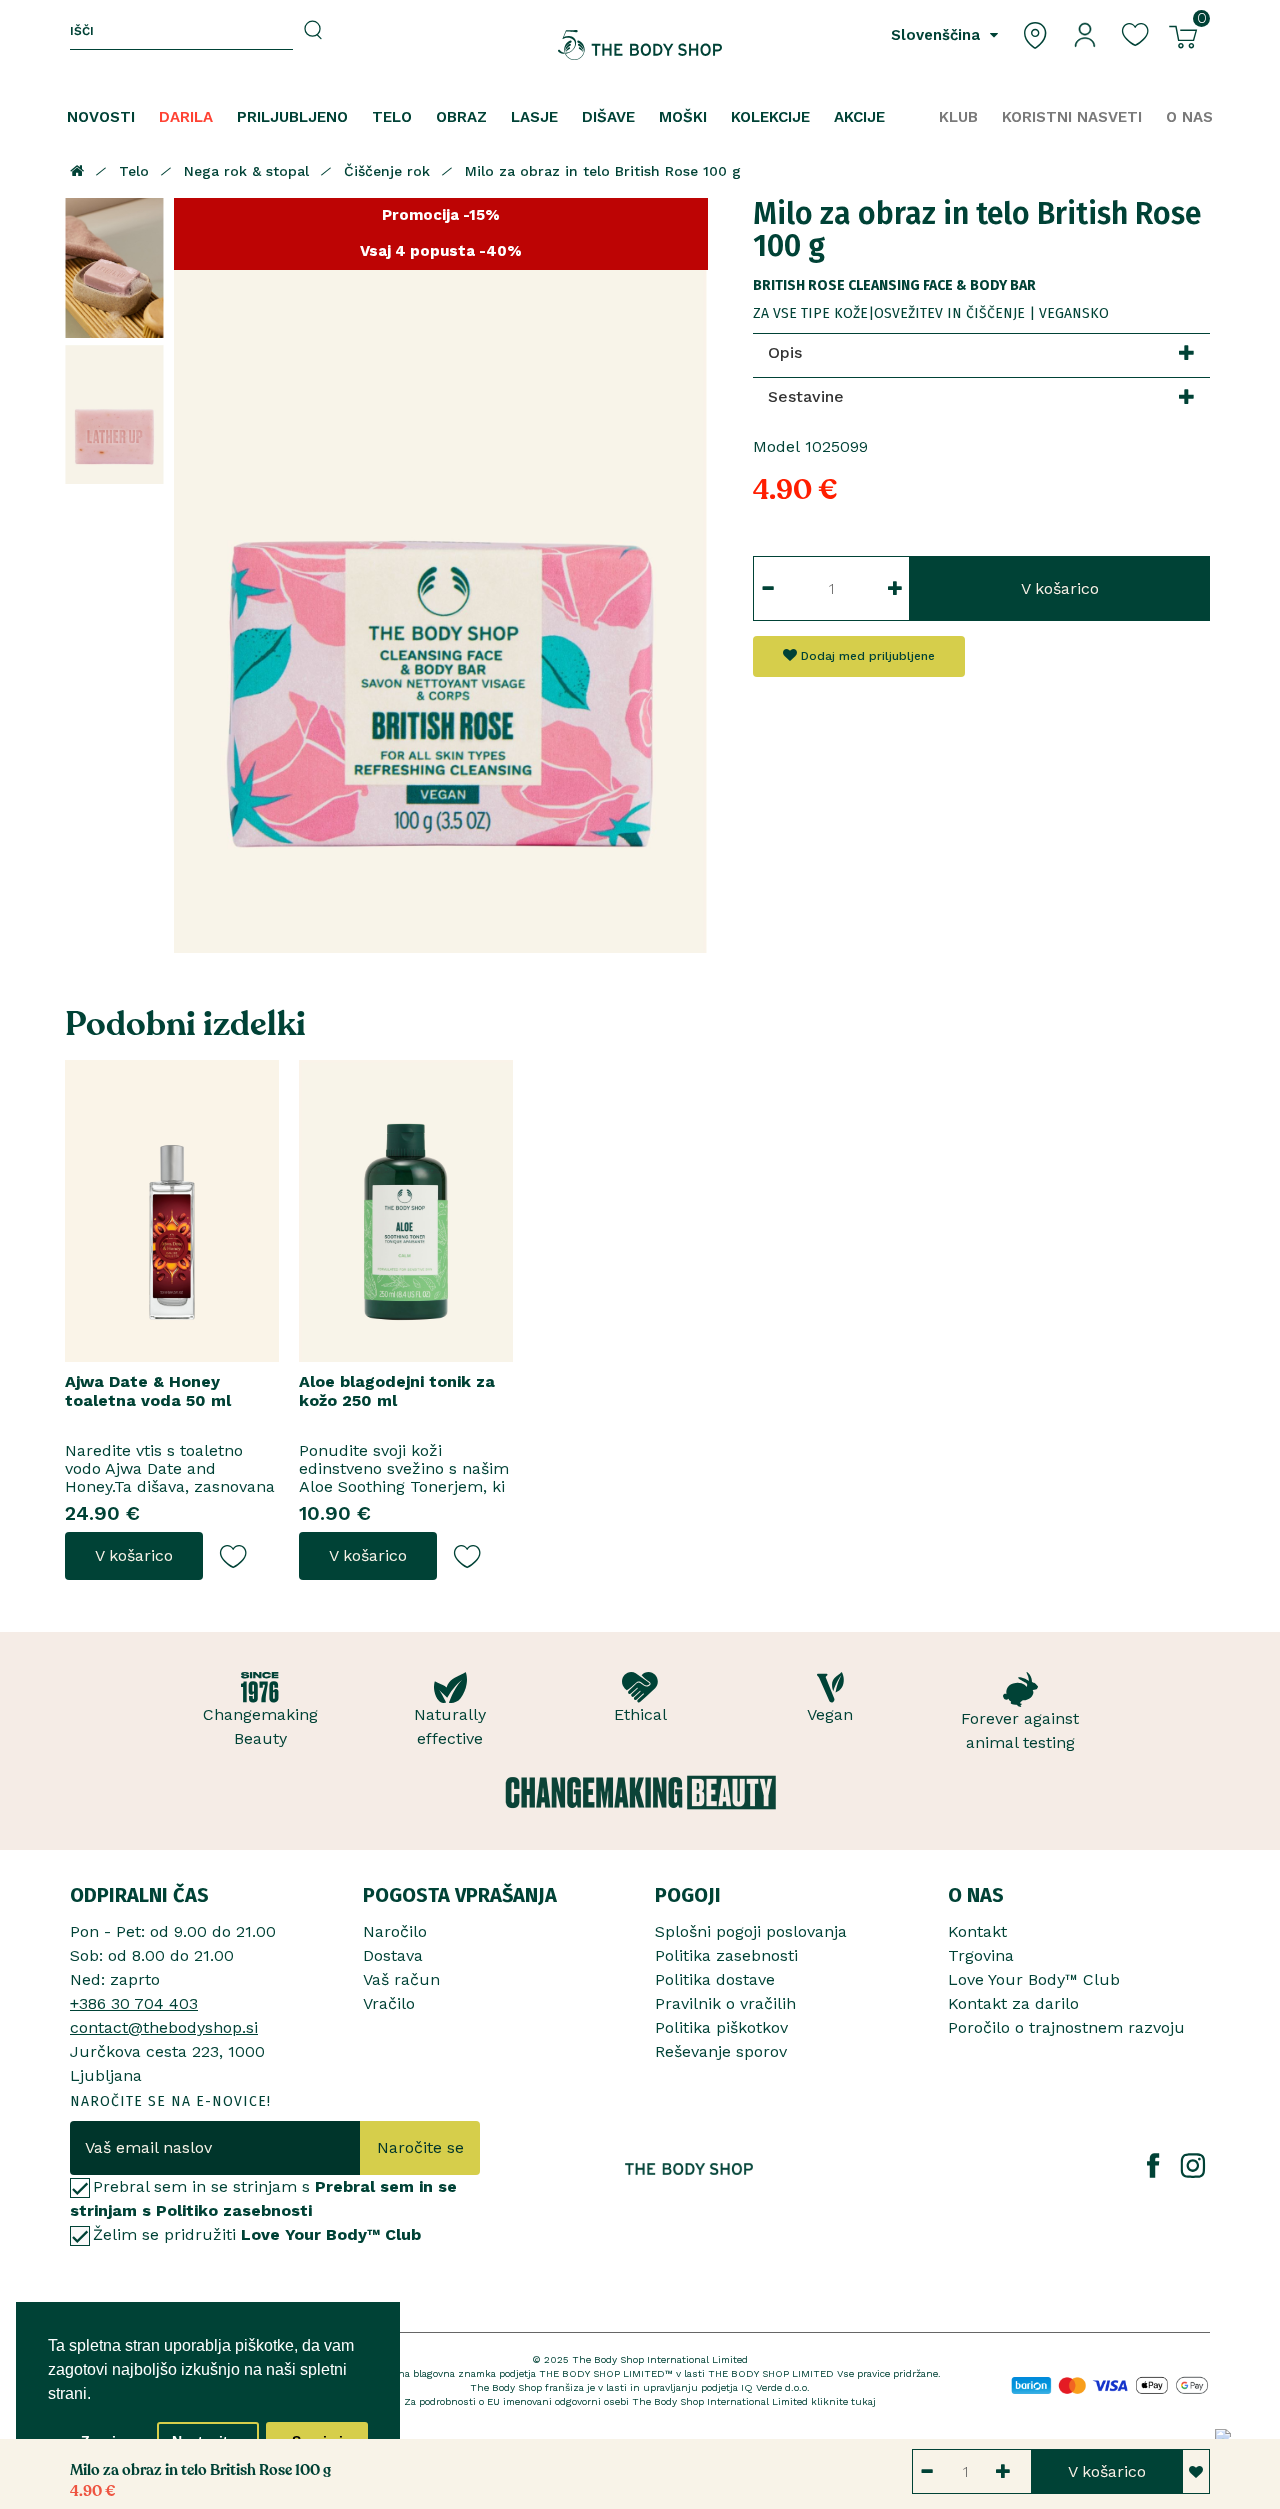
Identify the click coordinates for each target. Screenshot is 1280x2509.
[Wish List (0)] (1135, 33)
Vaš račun (401, 1979)
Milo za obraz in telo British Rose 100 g (603, 171)
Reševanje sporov (721, 2051)
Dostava (393, 1955)
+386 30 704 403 (134, 2003)
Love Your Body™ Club (1034, 1979)
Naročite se (420, 2147)
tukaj (863, 2401)
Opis (785, 352)
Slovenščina (938, 35)
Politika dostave (715, 1979)
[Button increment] (895, 588)
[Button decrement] (767, 588)
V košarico (1060, 588)
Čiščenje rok (387, 171)
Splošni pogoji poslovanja (751, 1931)
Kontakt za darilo (1013, 2003)
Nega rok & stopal (246, 171)
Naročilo (395, 1931)
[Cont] (1085, 33)
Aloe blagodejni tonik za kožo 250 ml (397, 1391)
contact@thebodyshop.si (164, 2027)
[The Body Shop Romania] (640, 45)
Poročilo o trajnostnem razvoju (1066, 2027)
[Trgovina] (1035, 33)
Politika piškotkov (721, 2027)
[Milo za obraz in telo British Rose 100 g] (114, 268)
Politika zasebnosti (726, 1955)
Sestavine (806, 396)
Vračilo (389, 2003)
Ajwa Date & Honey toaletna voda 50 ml (148, 1391)
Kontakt (977, 1931)
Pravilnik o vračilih (725, 2003)
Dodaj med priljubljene (866, 656)
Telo (134, 171)
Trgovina (981, 1955)
